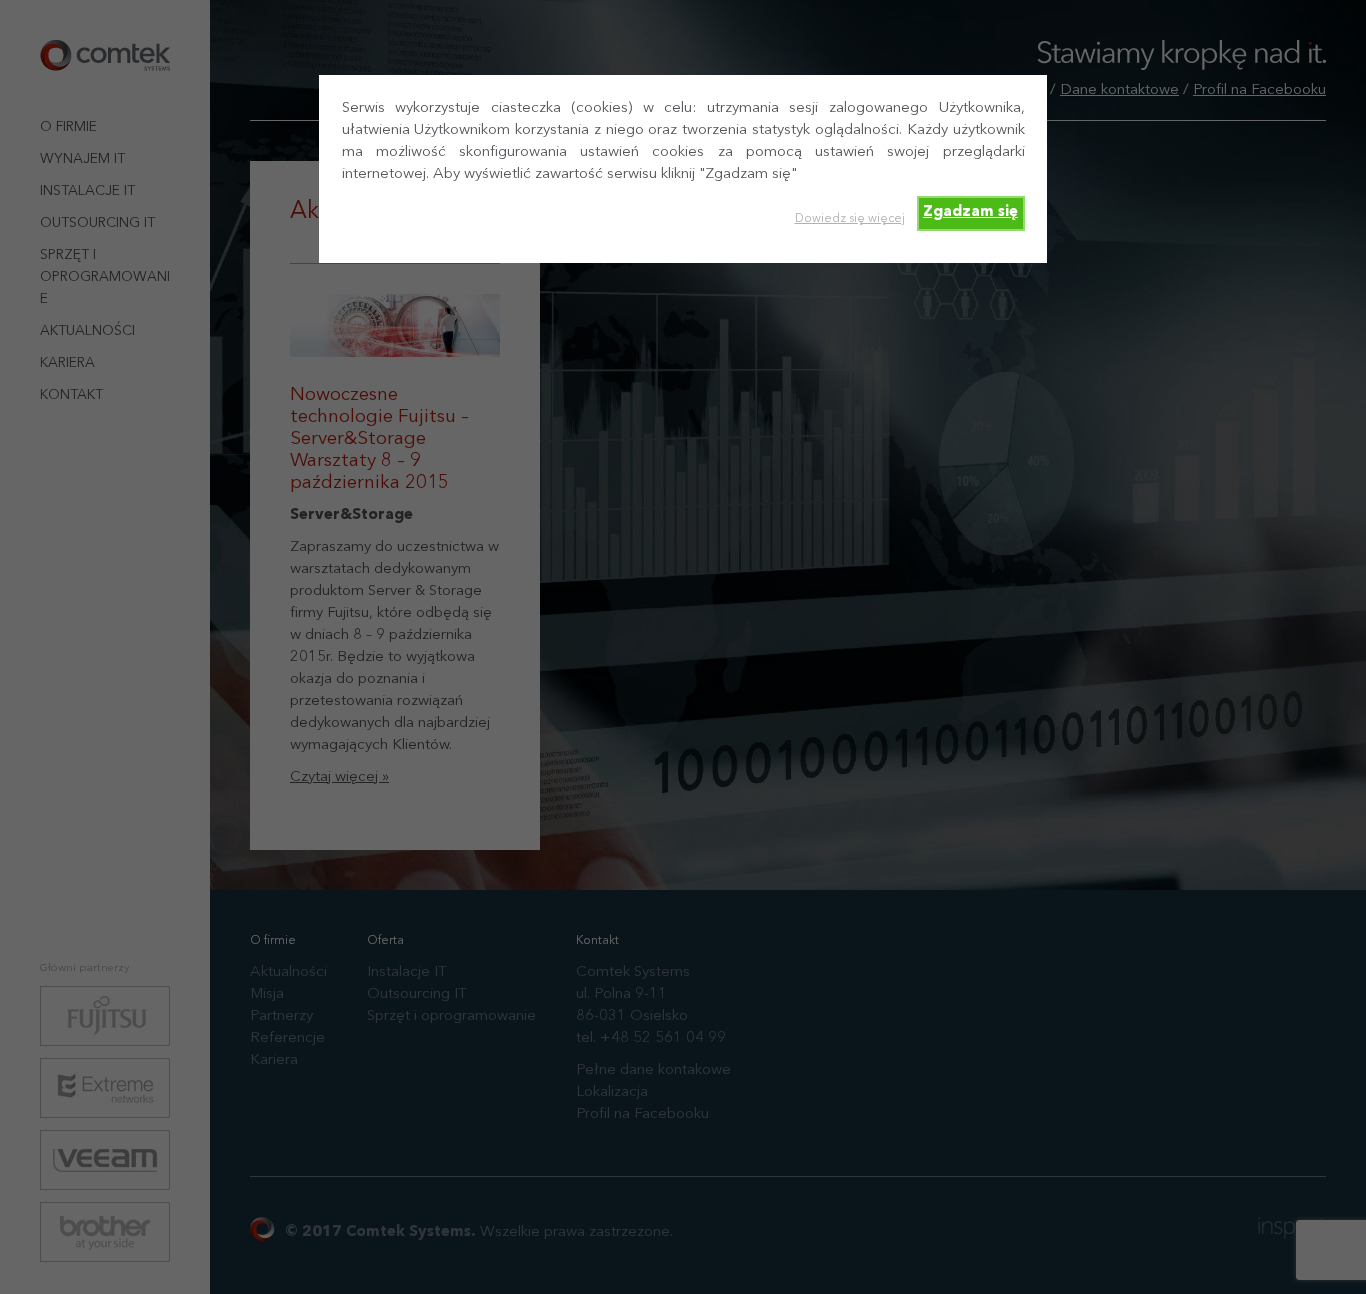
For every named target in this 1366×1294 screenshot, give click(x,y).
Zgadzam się (970, 212)
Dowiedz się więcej (850, 219)
